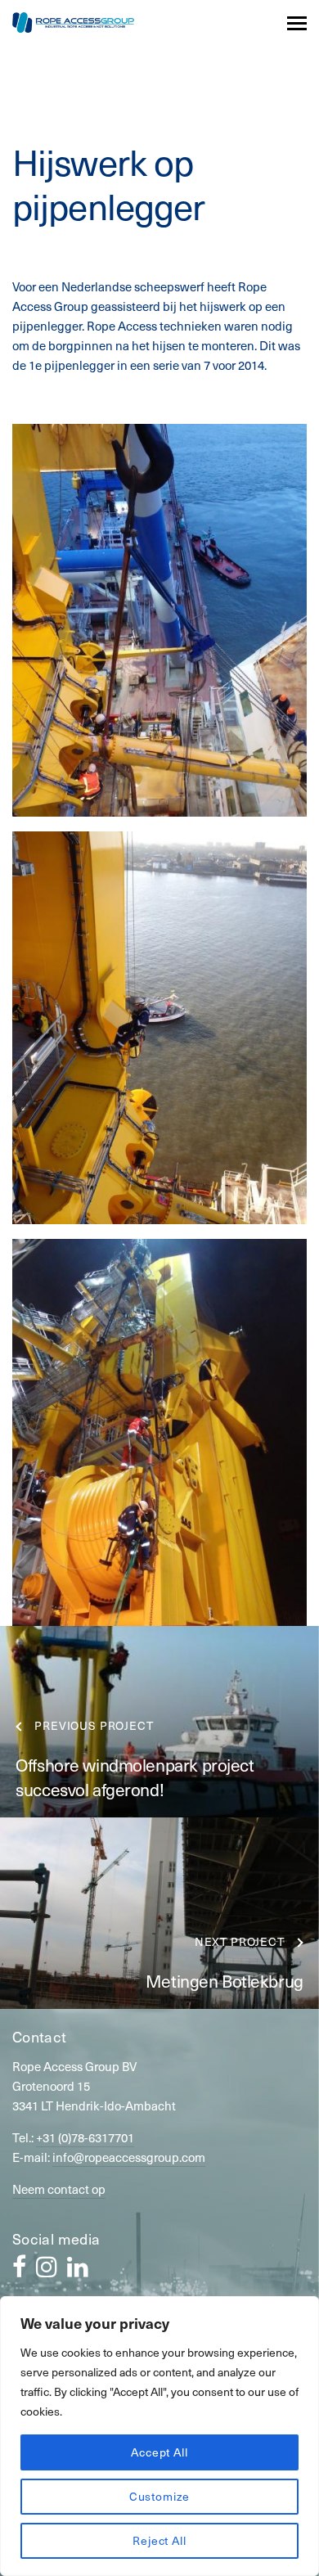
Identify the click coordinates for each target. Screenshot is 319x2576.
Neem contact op (59, 2189)
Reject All (159, 2540)
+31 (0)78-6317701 (85, 2137)
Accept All (159, 2452)
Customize (160, 2496)
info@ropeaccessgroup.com (129, 2157)
